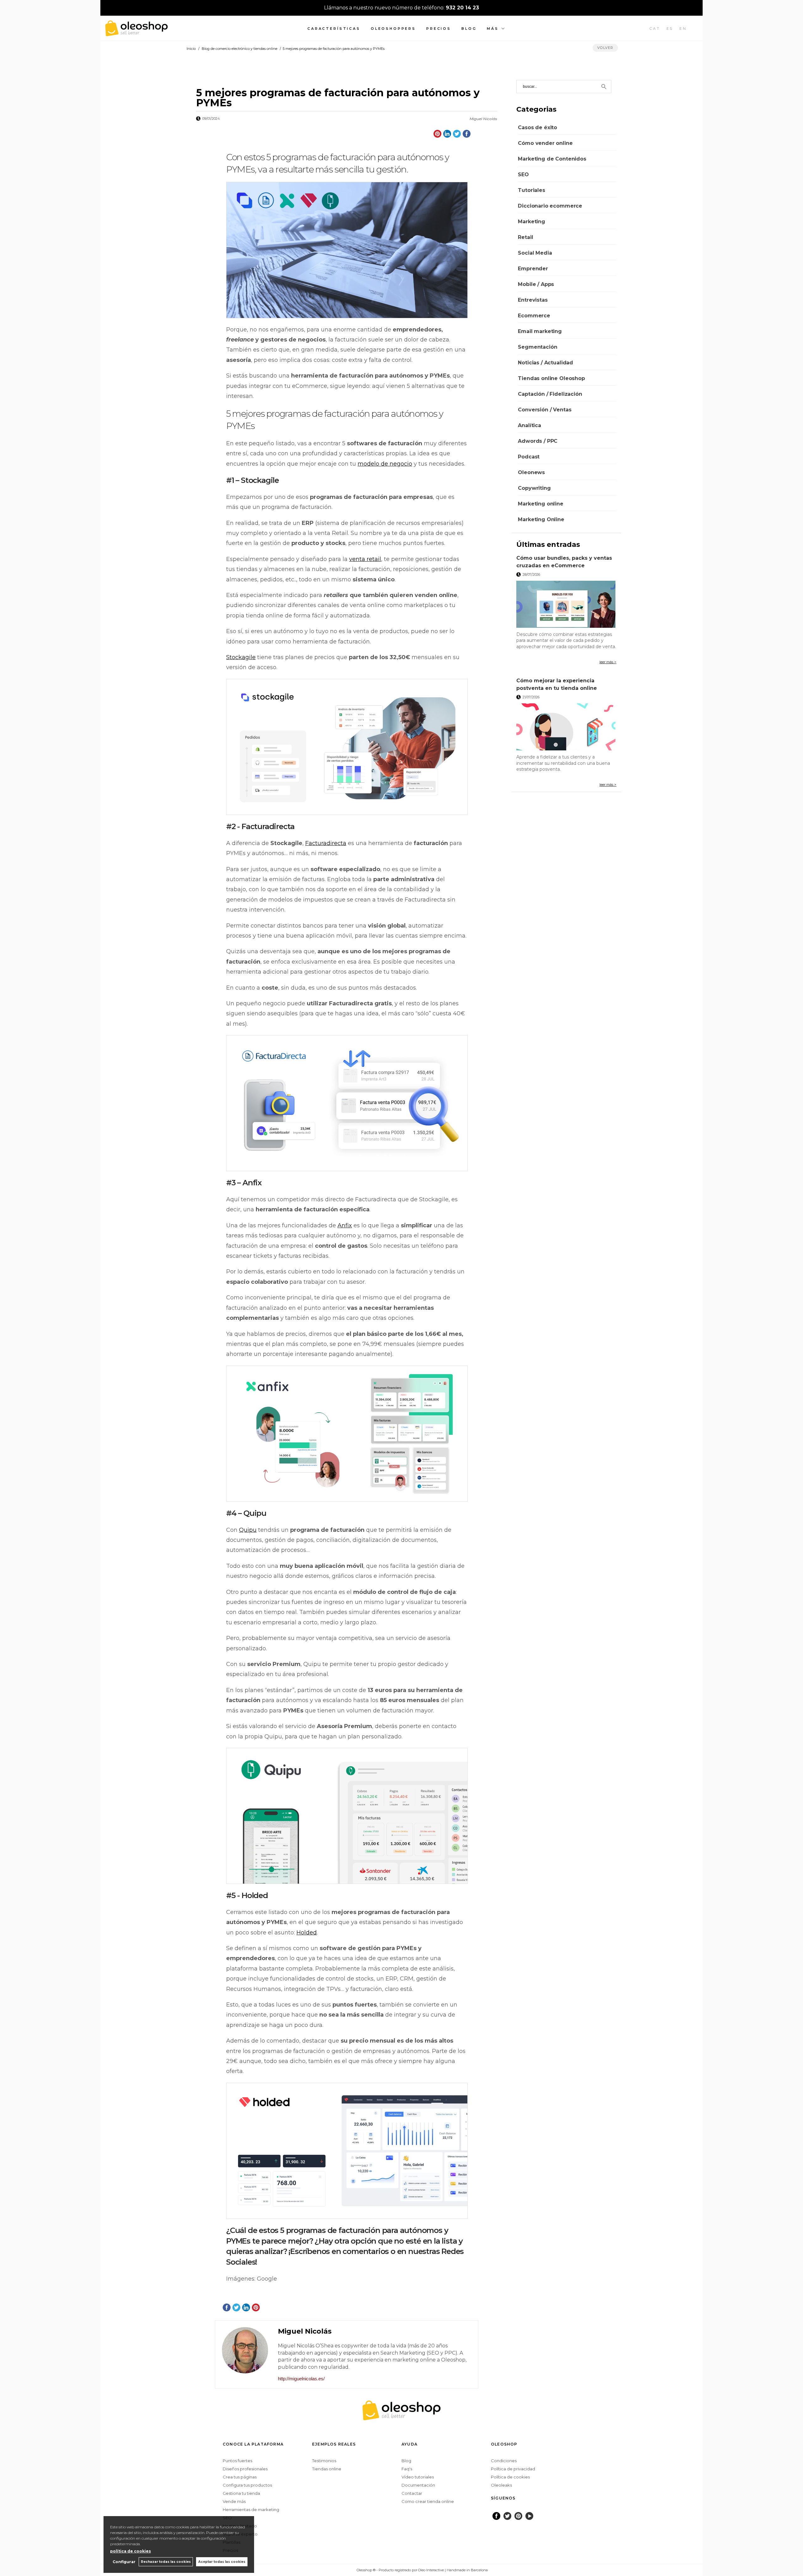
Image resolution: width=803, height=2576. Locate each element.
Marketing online (540, 504)
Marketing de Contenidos (552, 159)
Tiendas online (327, 2469)
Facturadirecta (326, 843)
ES (670, 29)
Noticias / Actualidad (545, 363)
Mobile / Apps (536, 284)
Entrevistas (533, 300)
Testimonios (324, 2461)
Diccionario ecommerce (550, 206)
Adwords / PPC (538, 441)
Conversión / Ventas (545, 410)
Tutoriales (531, 190)
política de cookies (130, 2551)
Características (334, 29)
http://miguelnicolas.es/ (301, 2379)
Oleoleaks (501, 2485)
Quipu (248, 1530)
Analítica (529, 425)
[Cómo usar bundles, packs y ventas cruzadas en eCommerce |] (566, 604)
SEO (523, 175)
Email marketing (540, 331)
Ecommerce (534, 316)
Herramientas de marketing (251, 2510)
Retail (525, 237)
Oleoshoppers (393, 29)
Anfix (345, 1225)
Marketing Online (541, 519)
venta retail (365, 559)
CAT (655, 29)
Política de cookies (510, 2477)
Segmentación (537, 347)
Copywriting (534, 488)
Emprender (533, 269)
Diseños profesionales (245, 2469)
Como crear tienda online (428, 2501)
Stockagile (241, 657)
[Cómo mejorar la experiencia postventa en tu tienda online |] (566, 727)
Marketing (532, 222)
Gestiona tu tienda (241, 2493)
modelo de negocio (385, 464)
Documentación (418, 2485)
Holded (307, 1933)
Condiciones (504, 2461)
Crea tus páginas (240, 2477)
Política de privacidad (513, 2469)
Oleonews (531, 472)
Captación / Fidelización (550, 394)
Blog (469, 29)
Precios (439, 29)
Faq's (407, 2469)
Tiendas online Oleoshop (551, 378)
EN (683, 29)
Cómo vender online (545, 143)
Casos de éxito (537, 127)
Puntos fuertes (237, 2461)
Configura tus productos (247, 2485)
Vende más (234, 2501)
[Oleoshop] (136, 33)
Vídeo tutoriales (418, 2477)
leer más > (608, 662)
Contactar (412, 2493)
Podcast (529, 457)
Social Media (535, 253)
